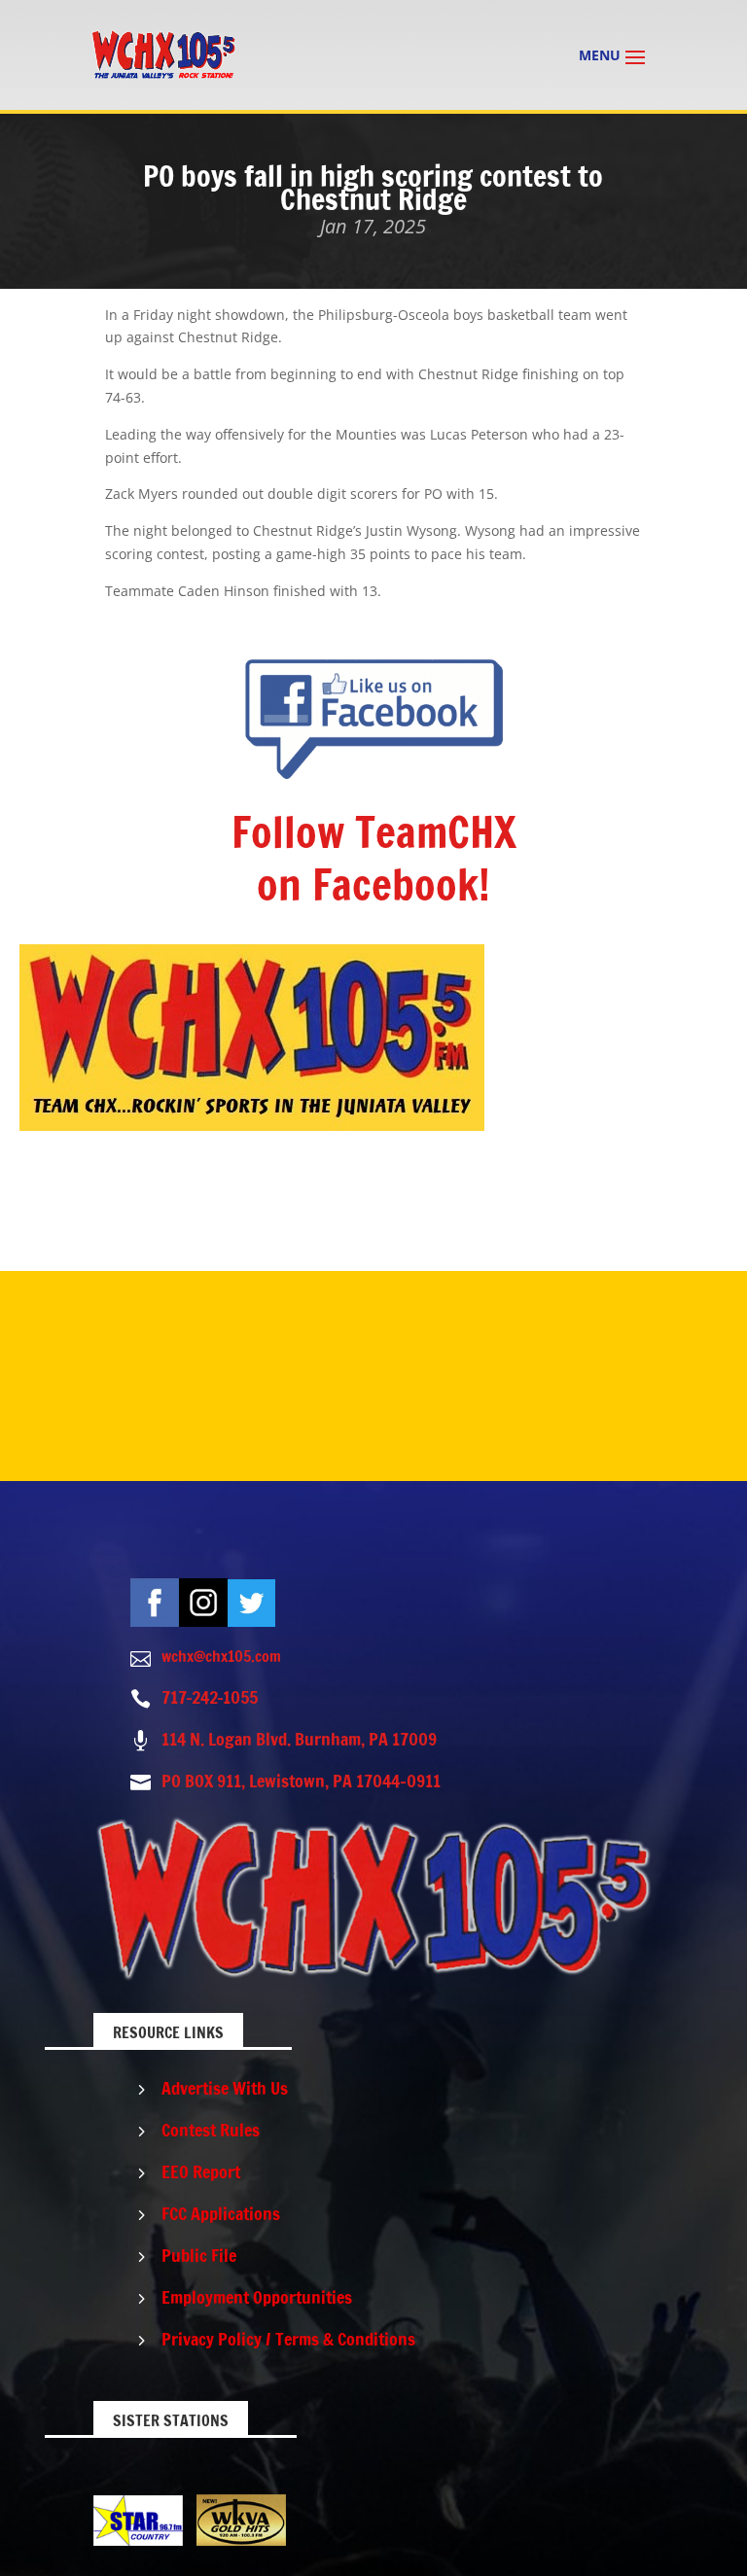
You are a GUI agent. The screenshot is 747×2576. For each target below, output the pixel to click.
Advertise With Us (225, 2088)
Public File (199, 2255)
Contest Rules (211, 2130)
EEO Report (201, 2171)
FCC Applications (221, 2213)
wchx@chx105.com (221, 1656)
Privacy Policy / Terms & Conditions (288, 2339)
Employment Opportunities (257, 2297)
